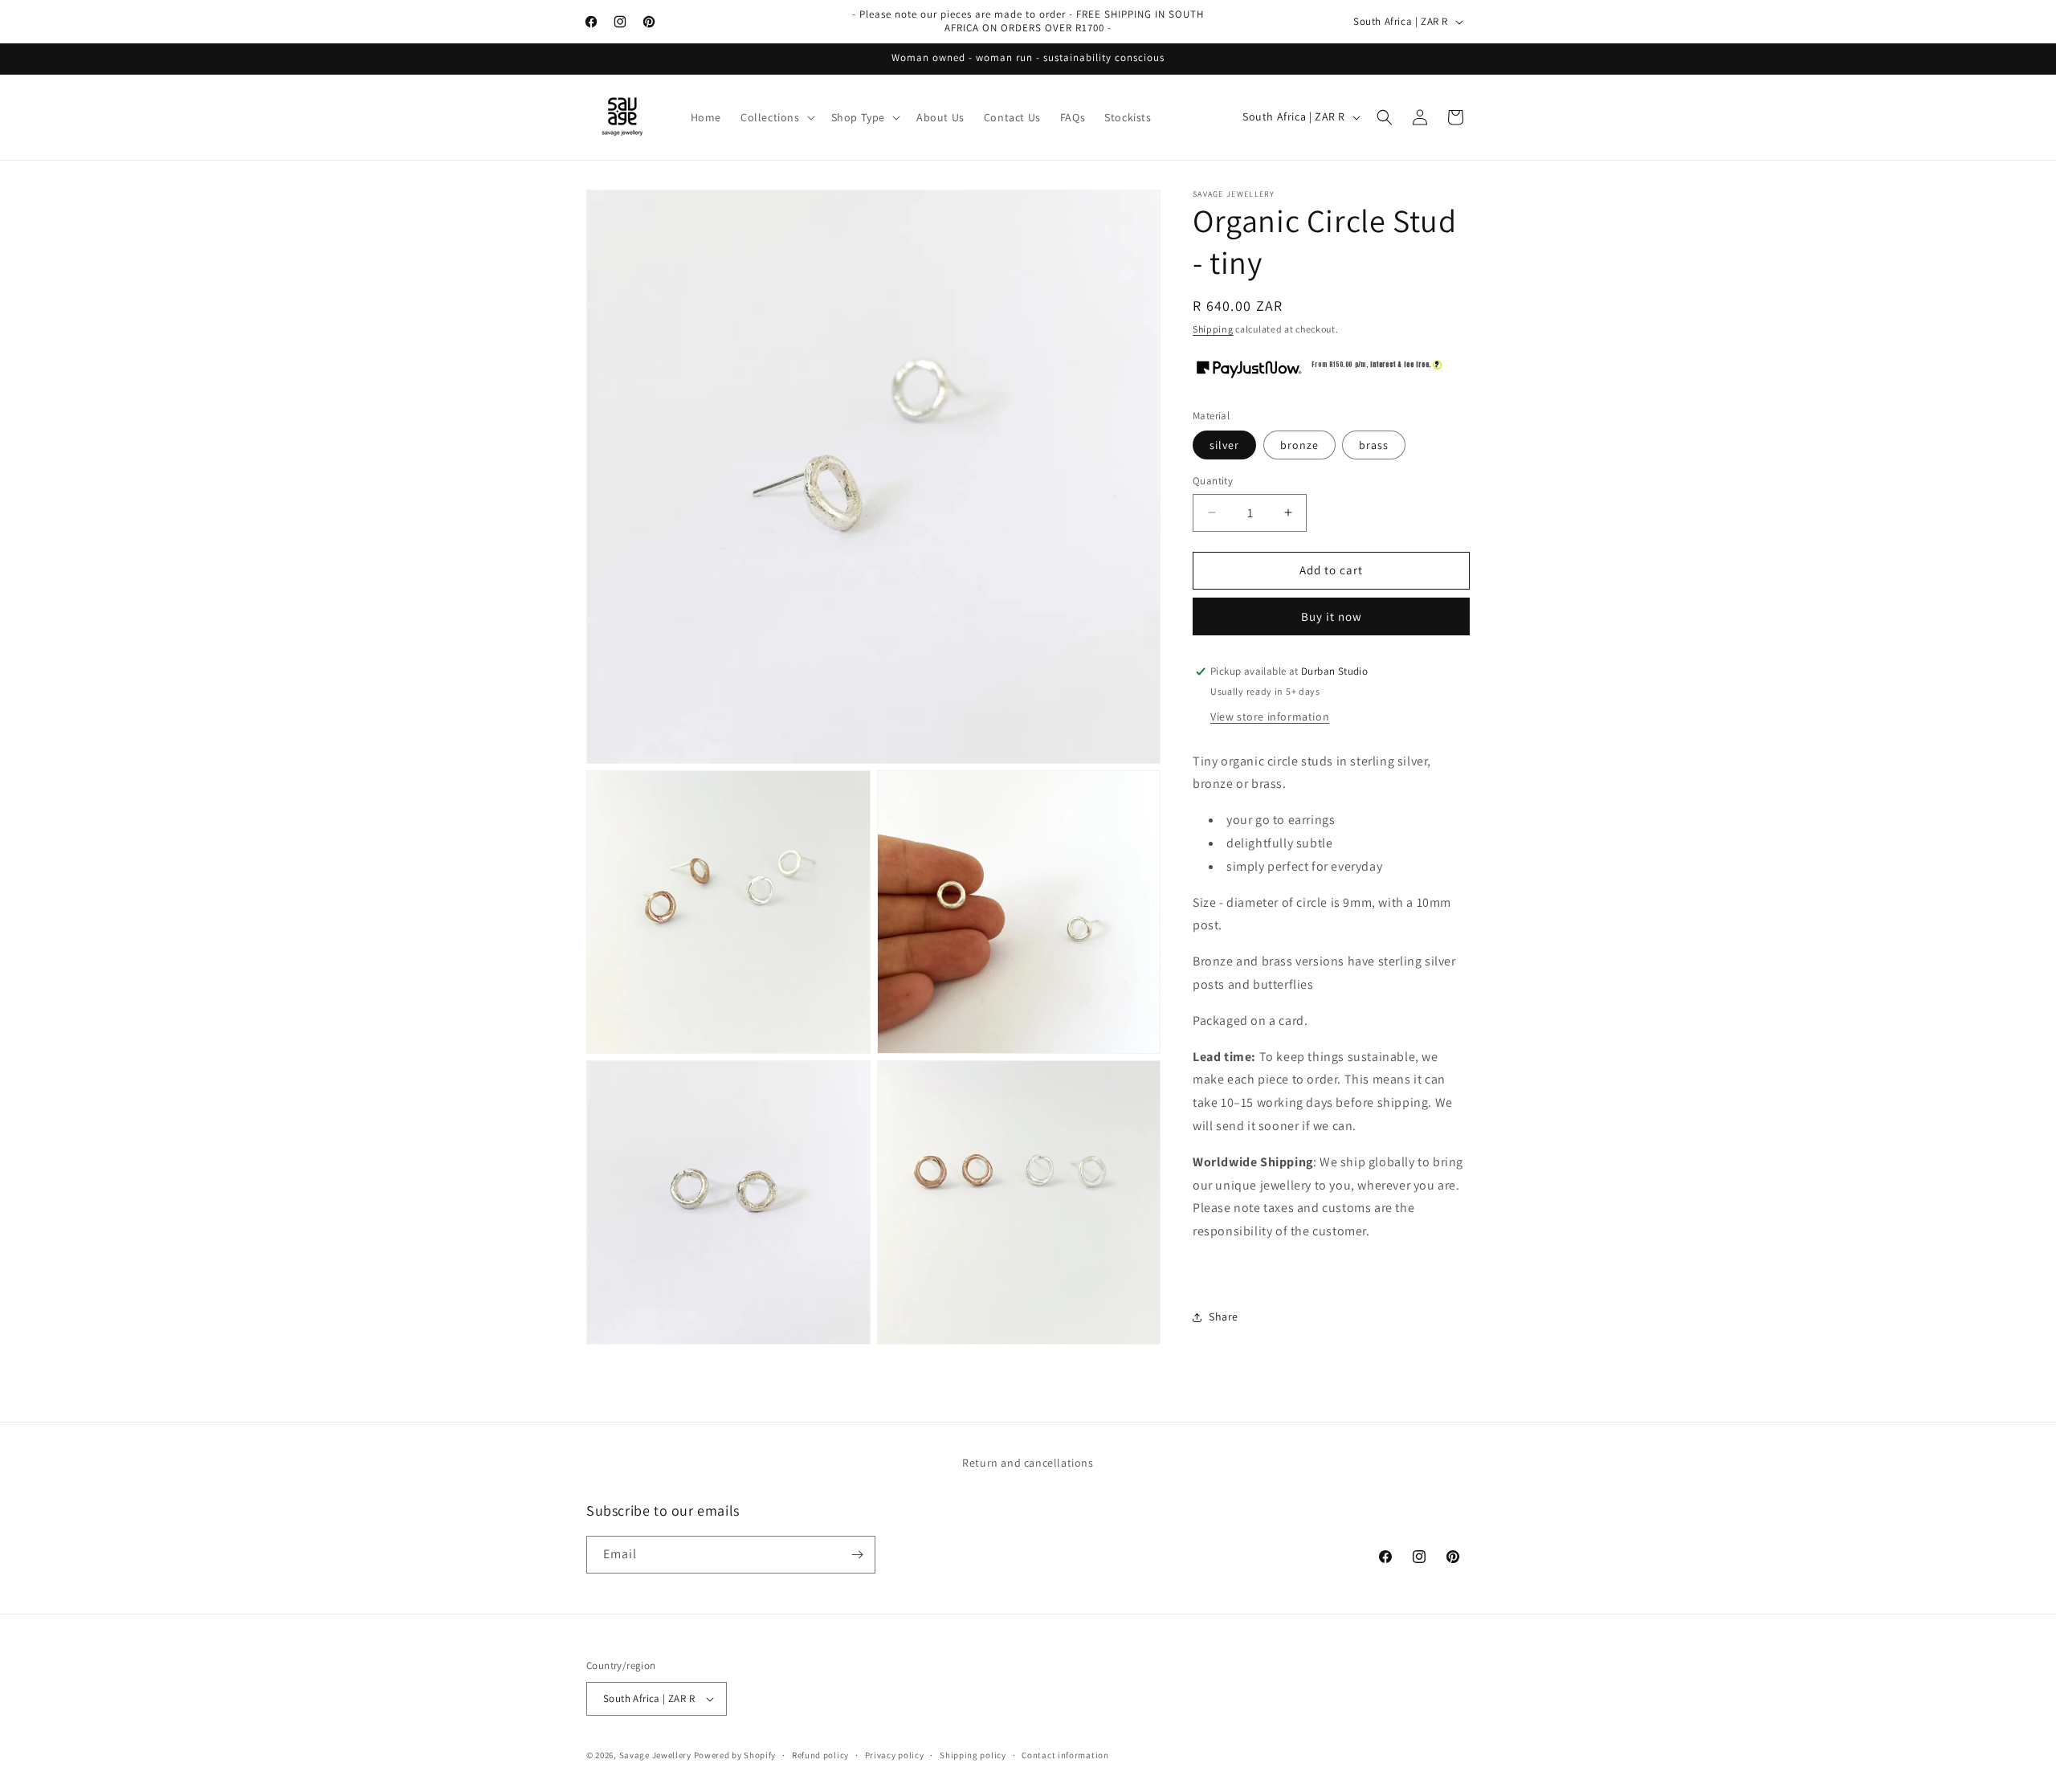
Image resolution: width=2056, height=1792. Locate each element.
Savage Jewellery (655, 1755)
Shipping (1213, 329)
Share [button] (1224, 1316)
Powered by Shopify (735, 1755)
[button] (776, 117)
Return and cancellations (1028, 1463)
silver (1224, 445)
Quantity (1213, 481)
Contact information (1065, 1755)
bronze (1299, 445)
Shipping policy (973, 1755)
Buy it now (1332, 616)
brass (1374, 445)
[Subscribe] (857, 1555)
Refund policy (820, 1755)
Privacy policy (895, 1755)
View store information (1270, 716)
